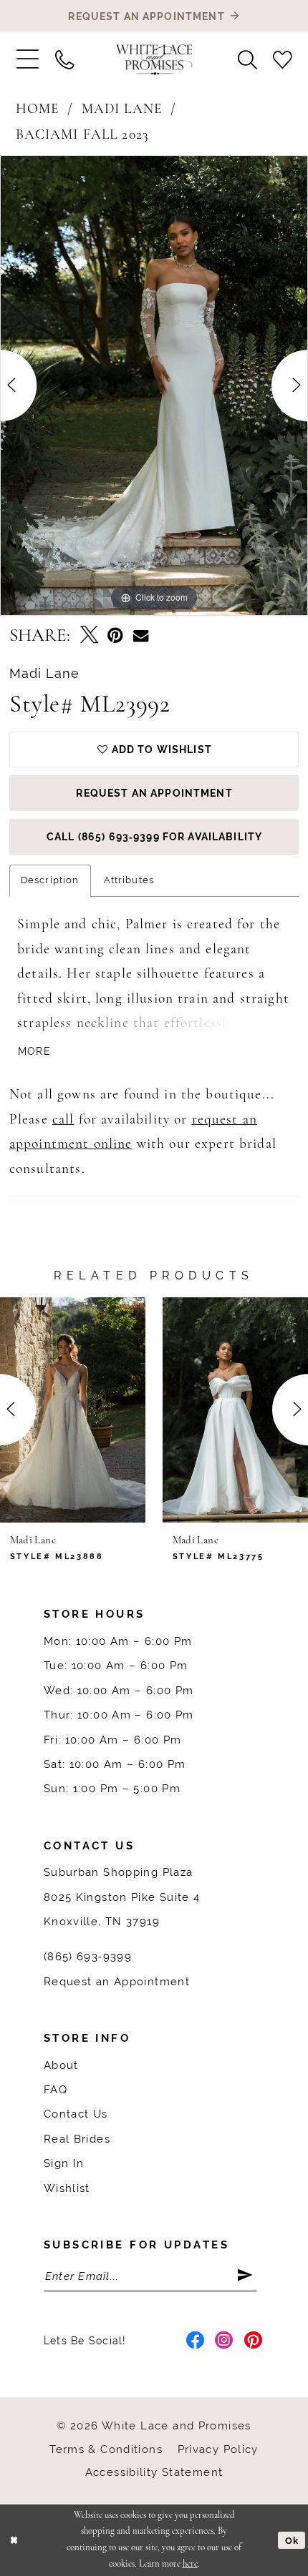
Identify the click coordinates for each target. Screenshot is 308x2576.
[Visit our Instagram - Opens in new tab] (224, 2341)
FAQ (56, 2089)
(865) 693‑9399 (88, 1956)
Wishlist (67, 2188)
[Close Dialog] (14, 2540)
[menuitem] (27, 60)
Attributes (129, 880)
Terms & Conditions (106, 2449)
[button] (27, 60)
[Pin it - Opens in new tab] (115, 636)
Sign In (64, 2163)
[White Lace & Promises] (154, 60)
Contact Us (76, 2114)
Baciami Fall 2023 (83, 135)
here (190, 2564)
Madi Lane (122, 109)
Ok (292, 2541)
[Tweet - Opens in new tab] (89, 636)
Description (50, 880)
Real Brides (77, 2139)
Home (38, 109)
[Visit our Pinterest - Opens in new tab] (254, 2341)
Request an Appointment (154, 793)
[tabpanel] (154, 385)
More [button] (34, 1051)
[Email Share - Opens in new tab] (141, 636)
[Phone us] (64, 59)
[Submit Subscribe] (247, 2276)
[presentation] (73, 1410)
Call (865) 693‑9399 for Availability (154, 837)
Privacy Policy (218, 2449)
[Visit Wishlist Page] (283, 59)
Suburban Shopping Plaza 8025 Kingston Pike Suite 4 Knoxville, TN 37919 (122, 1897)
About (61, 2065)
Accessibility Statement (154, 2472)
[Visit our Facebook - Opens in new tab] (196, 2341)
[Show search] (247, 59)
